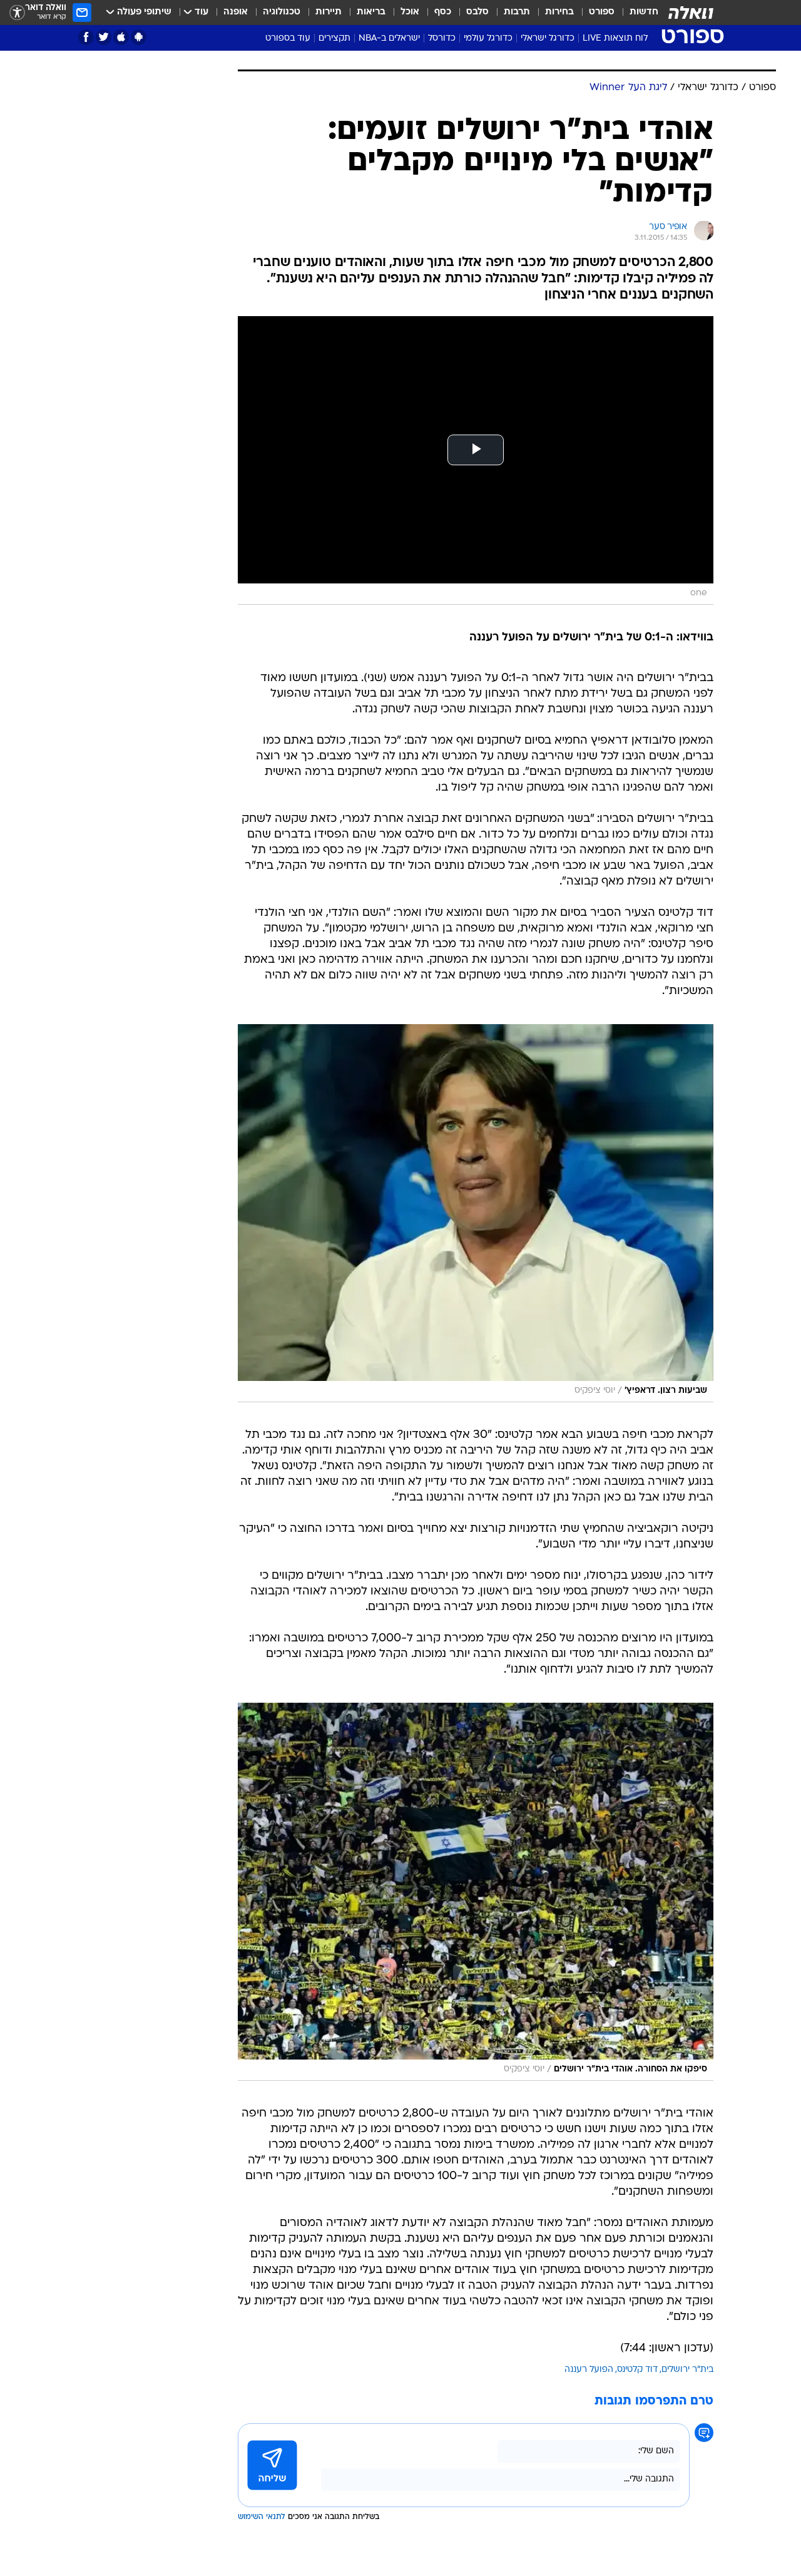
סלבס (477, 12)
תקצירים (334, 38)
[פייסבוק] (86, 37)
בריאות (371, 12)
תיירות (329, 12)
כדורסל (442, 38)
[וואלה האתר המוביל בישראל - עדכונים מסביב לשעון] (691, 13)
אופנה (236, 12)
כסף (443, 12)
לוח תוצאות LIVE (615, 38)
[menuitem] (636, 13)
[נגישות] (17, 13)
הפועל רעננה (589, 2370)
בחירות (559, 12)
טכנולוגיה (282, 12)
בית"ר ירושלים (687, 2370)
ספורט (602, 12)
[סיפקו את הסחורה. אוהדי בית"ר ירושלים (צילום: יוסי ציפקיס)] (476, 1892)
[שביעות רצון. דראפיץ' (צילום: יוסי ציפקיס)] (476, 1213)
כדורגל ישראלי (548, 38)
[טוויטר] (104, 37)
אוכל (410, 12)
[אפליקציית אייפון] (121, 37)
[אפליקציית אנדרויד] (139, 37)
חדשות (644, 12)
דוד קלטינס (637, 2370)
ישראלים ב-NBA (389, 38)
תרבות (517, 12)
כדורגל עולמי (488, 38)
